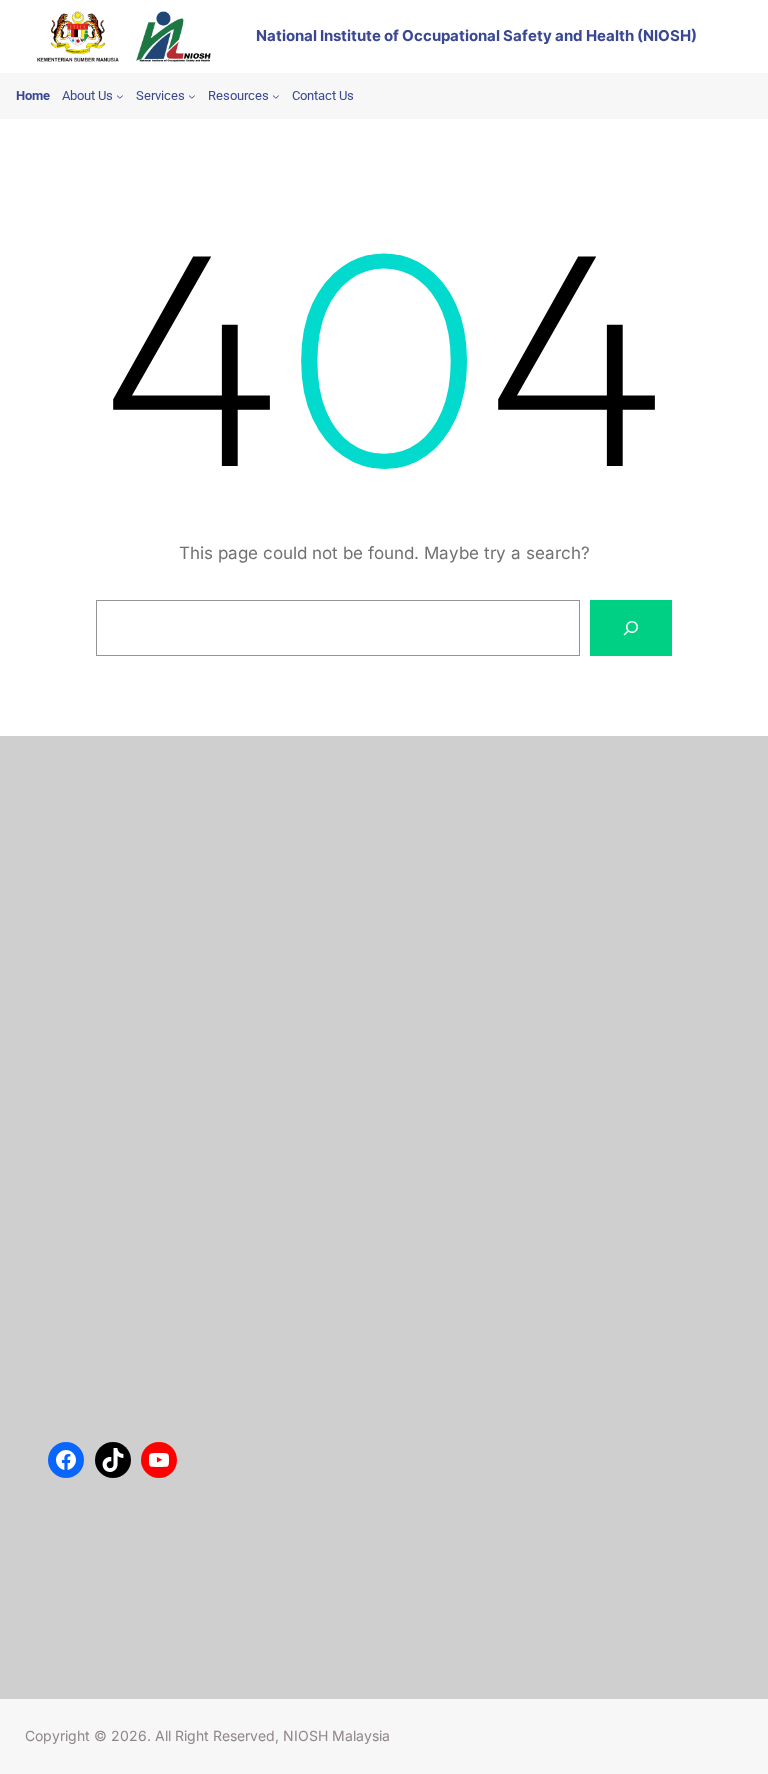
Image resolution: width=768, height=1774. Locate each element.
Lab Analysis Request (134, 896)
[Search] (631, 628)
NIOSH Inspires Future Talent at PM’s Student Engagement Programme (426, 1079)
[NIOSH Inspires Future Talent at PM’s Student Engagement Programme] (85, 1107)
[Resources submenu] (276, 96)
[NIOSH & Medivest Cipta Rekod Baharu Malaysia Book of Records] (85, 1224)
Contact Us (102, 836)
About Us (97, 807)
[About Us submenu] (120, 96)
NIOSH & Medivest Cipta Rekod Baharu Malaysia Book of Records (405, 1196)
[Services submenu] (192, 96)
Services (94, 866)
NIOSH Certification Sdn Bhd (156, 926)
